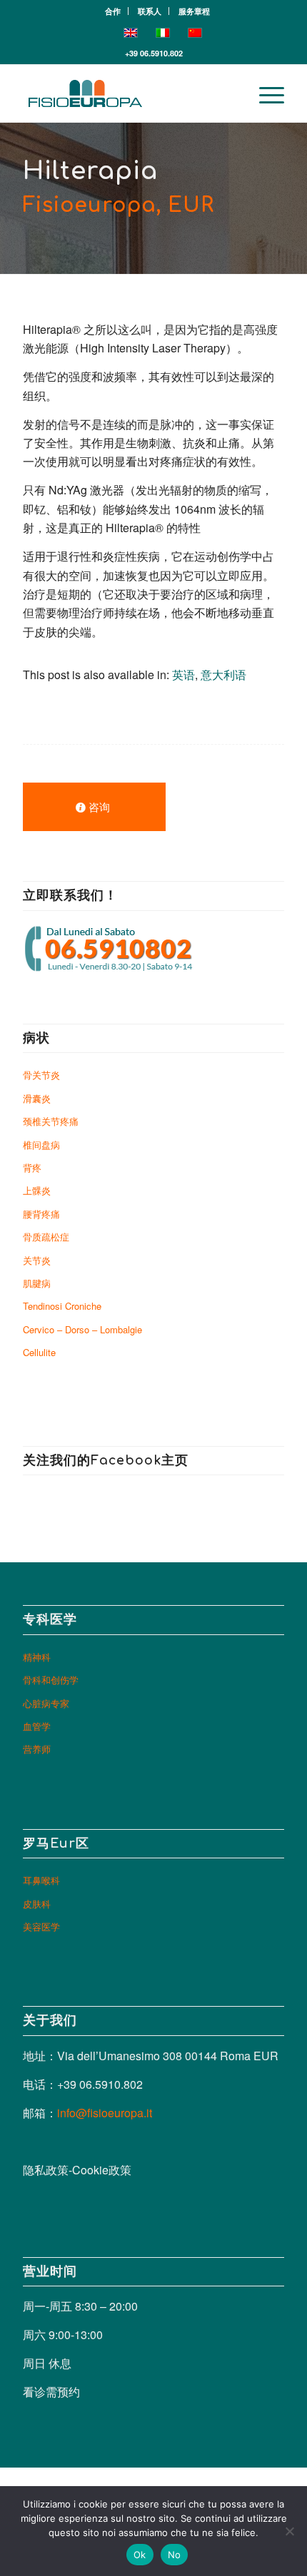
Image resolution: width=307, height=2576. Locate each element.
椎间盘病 (41, 1145)
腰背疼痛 (41, 1214)
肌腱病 (37, 1283)
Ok (140, 2555)
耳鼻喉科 (41, 1880)
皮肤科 (37, 1904)
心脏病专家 (46, 1703)
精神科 (37, 1657)
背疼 (32, 1167)
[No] (289, 2531)
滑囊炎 (37, 1098)
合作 (113, 11)
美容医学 (41, 1926)
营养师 (37, 1749)
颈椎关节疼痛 (51, 1121)
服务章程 (194, 11)
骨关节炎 (41, 1075)
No (175, 2555)
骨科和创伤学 (51, 1680)
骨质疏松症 (46, 1237)
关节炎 (37, 1260)
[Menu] (265, 93)
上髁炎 (37, 1190)
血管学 (37, 1726)
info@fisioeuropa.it (105, 2113)
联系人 (150, 11)
